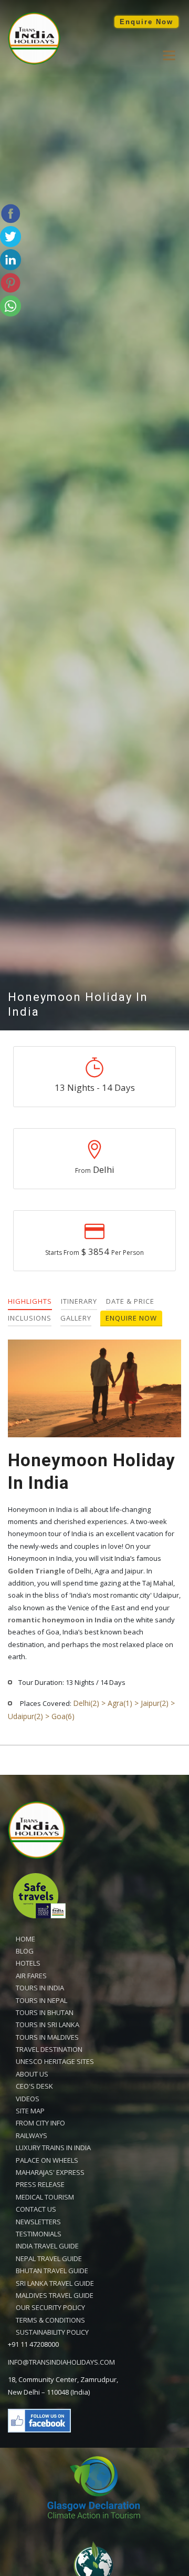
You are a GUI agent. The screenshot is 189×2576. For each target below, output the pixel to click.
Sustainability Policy (52, 2332)
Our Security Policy (50, 2307)
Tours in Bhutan (45, 2012)
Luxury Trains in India (53, 2148)
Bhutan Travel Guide (52, 2271)
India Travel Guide (47, 2246)
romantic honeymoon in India (60, 1620)
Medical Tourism (45, 2197)
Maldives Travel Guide (55, 2295)
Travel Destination (49, 2049)
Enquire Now (146, 22)
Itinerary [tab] (79, 1301)
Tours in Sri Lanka (48, 2025)
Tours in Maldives (47, 2037)
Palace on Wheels (47, 2160)
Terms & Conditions (50, 2320)
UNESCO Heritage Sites (55, 2061)
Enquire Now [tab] (131, 1318)
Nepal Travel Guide (49, 2258)
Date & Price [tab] (130, 1301)
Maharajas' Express (50, 2172)
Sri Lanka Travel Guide (55, 2283)
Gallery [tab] (76, 1318)
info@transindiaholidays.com (61, 2362)
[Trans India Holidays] (34, 62)
